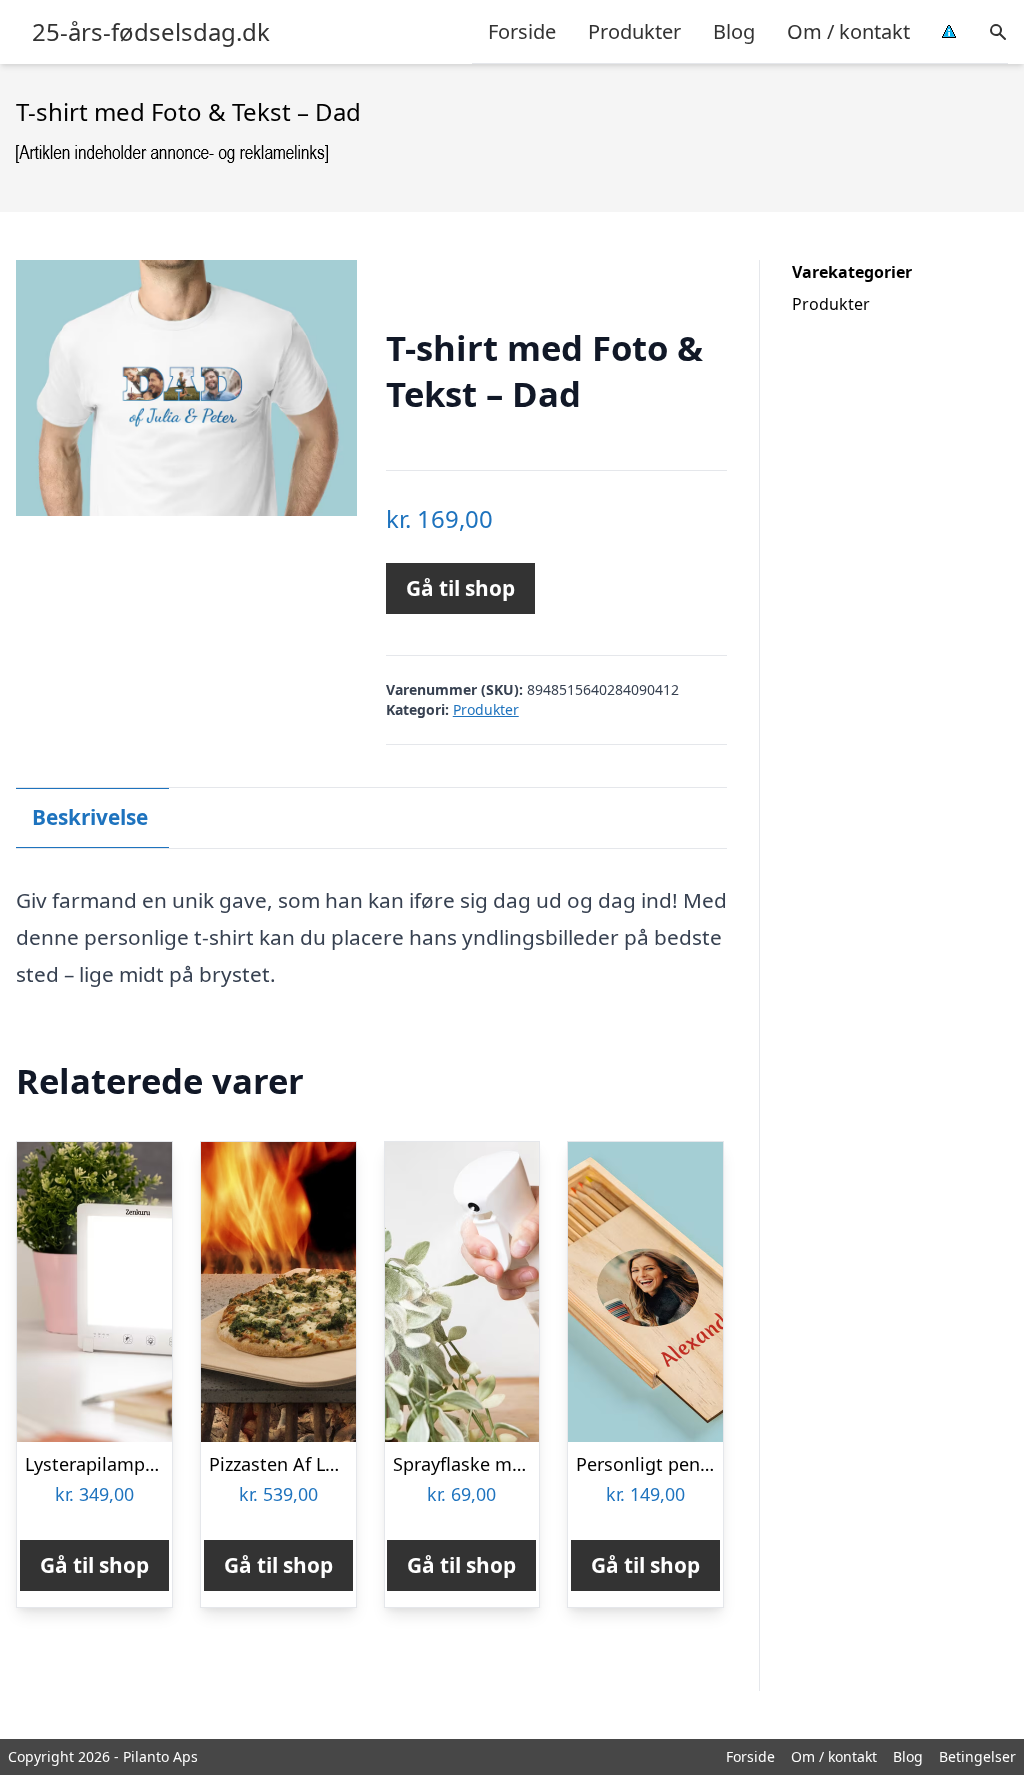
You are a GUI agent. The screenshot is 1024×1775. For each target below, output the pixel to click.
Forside (522, 31)
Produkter (634, 31)
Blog (734, 31)
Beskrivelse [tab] (90, 817)
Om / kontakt (848, 31)
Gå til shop (460, 588)
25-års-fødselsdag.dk (151, 32)
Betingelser (977, 1756)
